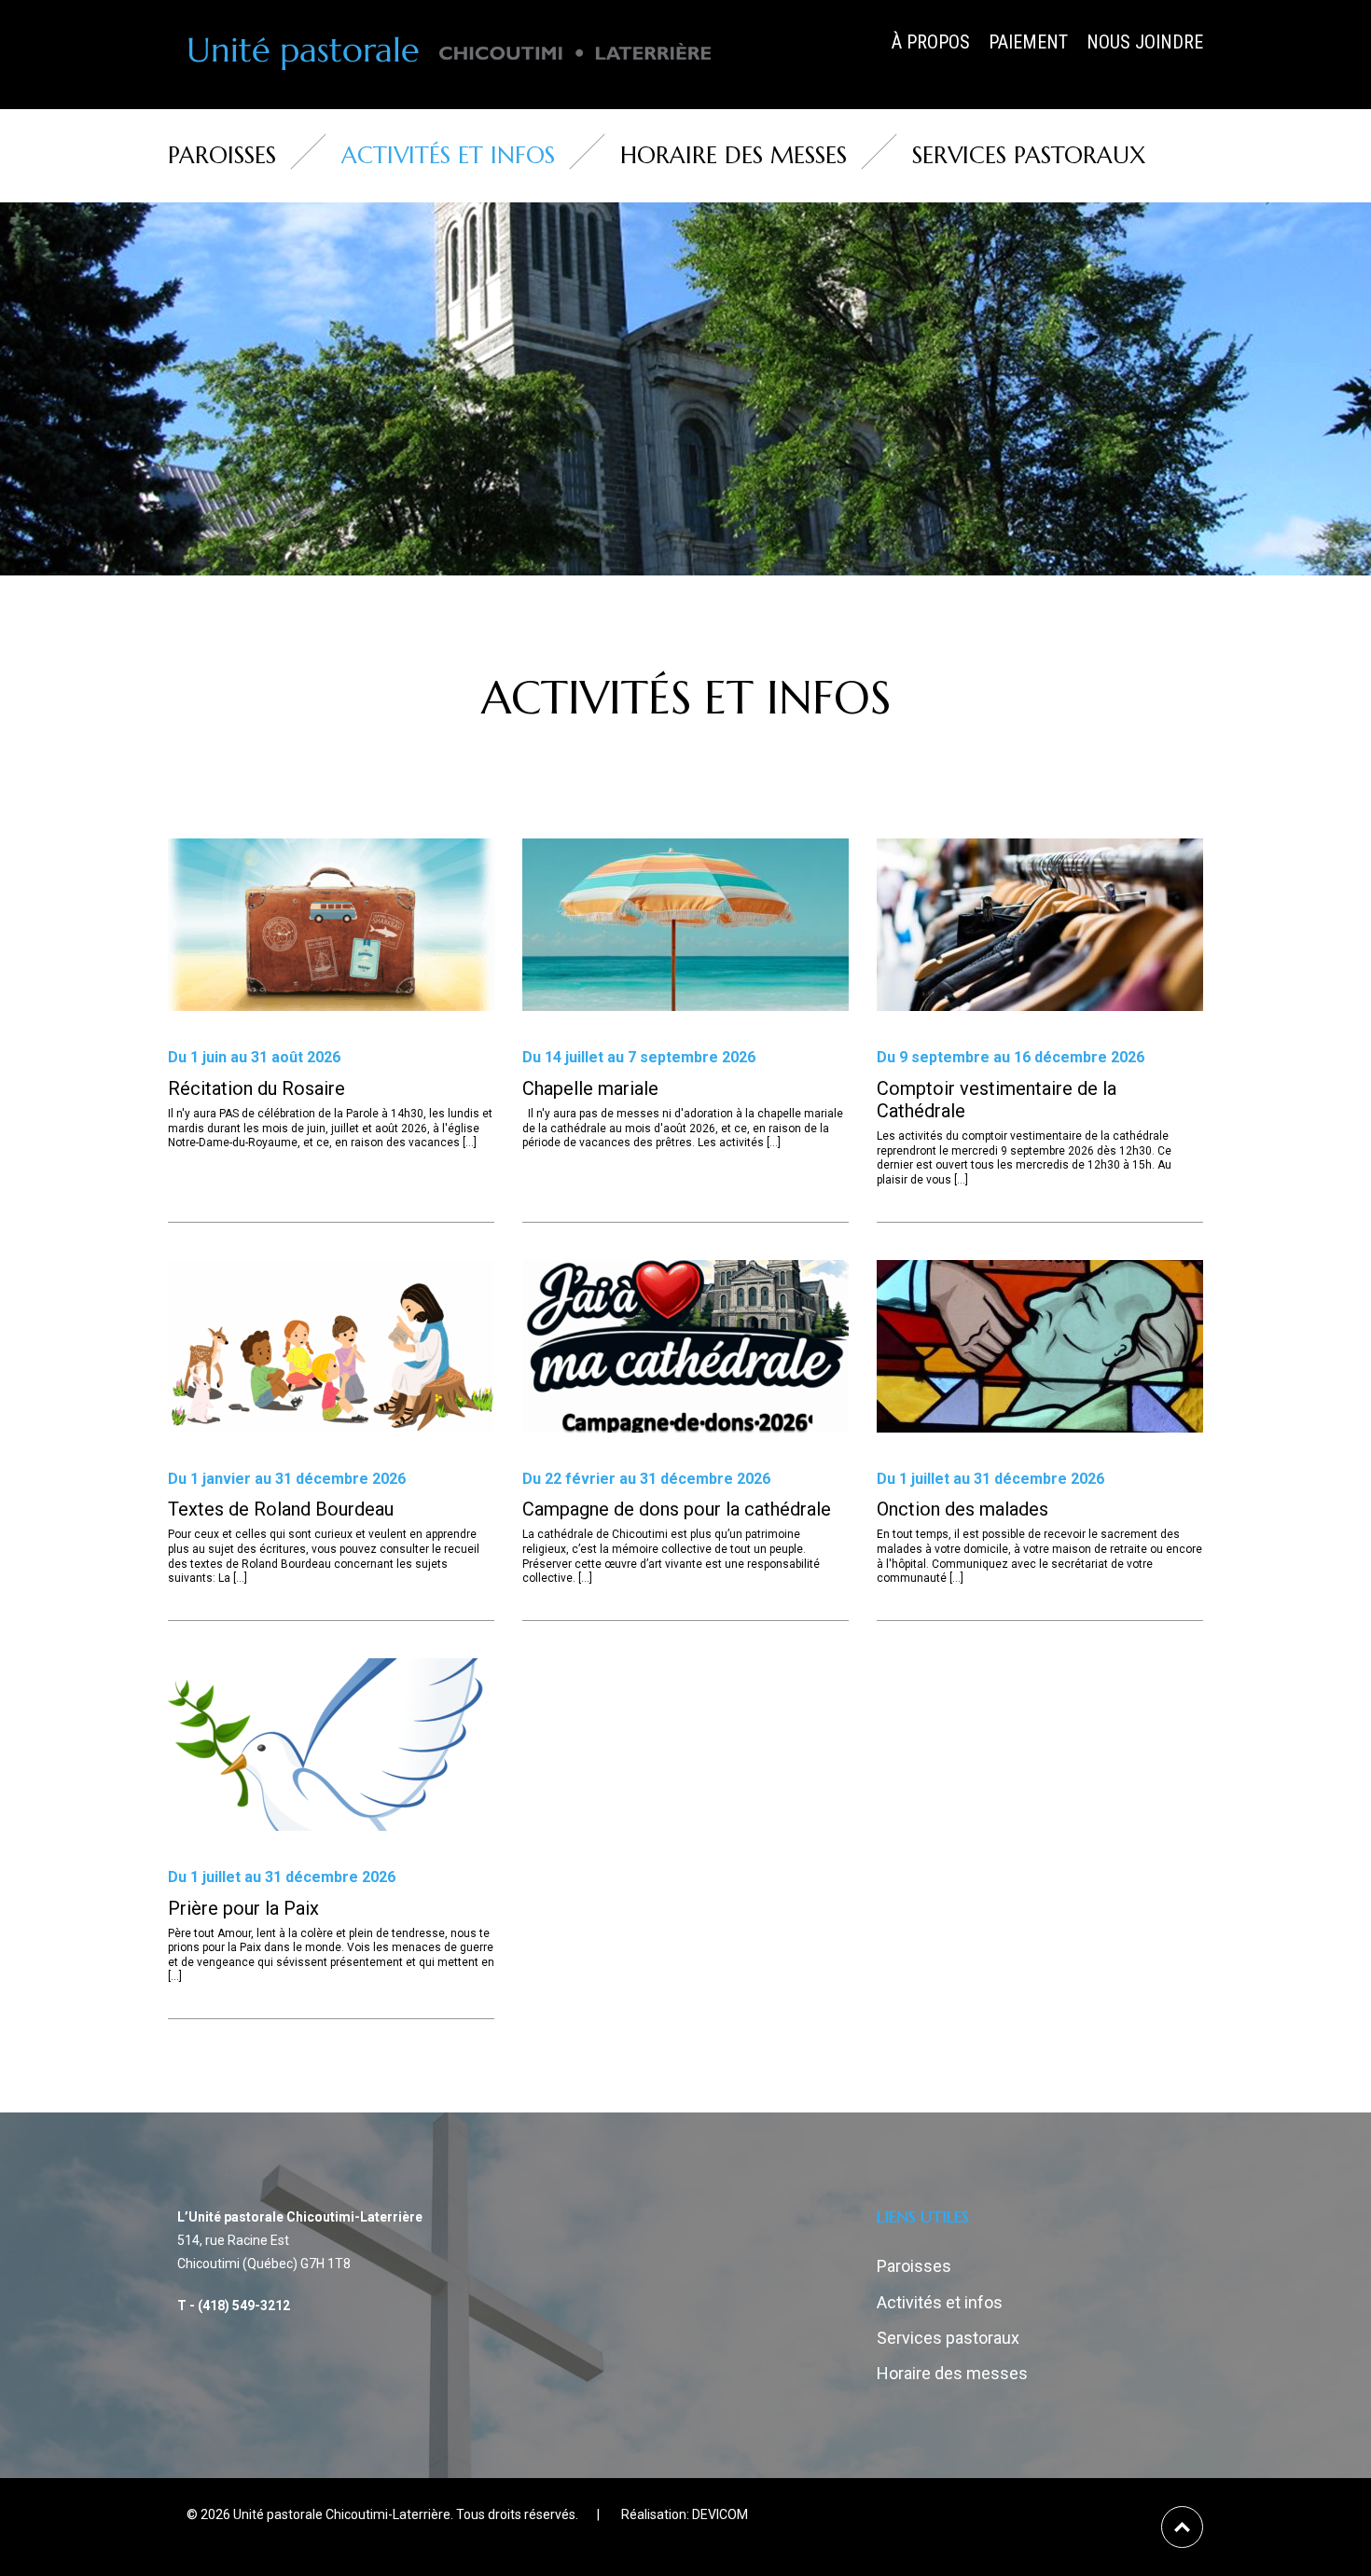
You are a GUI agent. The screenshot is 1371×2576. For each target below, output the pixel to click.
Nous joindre (1145, 42)
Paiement (1028, 42)
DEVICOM (720, 2514)
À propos (931, 42)
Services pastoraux (1029, 155)
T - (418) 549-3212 (234, 2306)
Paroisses (222, 155)
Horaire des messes (734, 155)
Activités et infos (448, 155)
